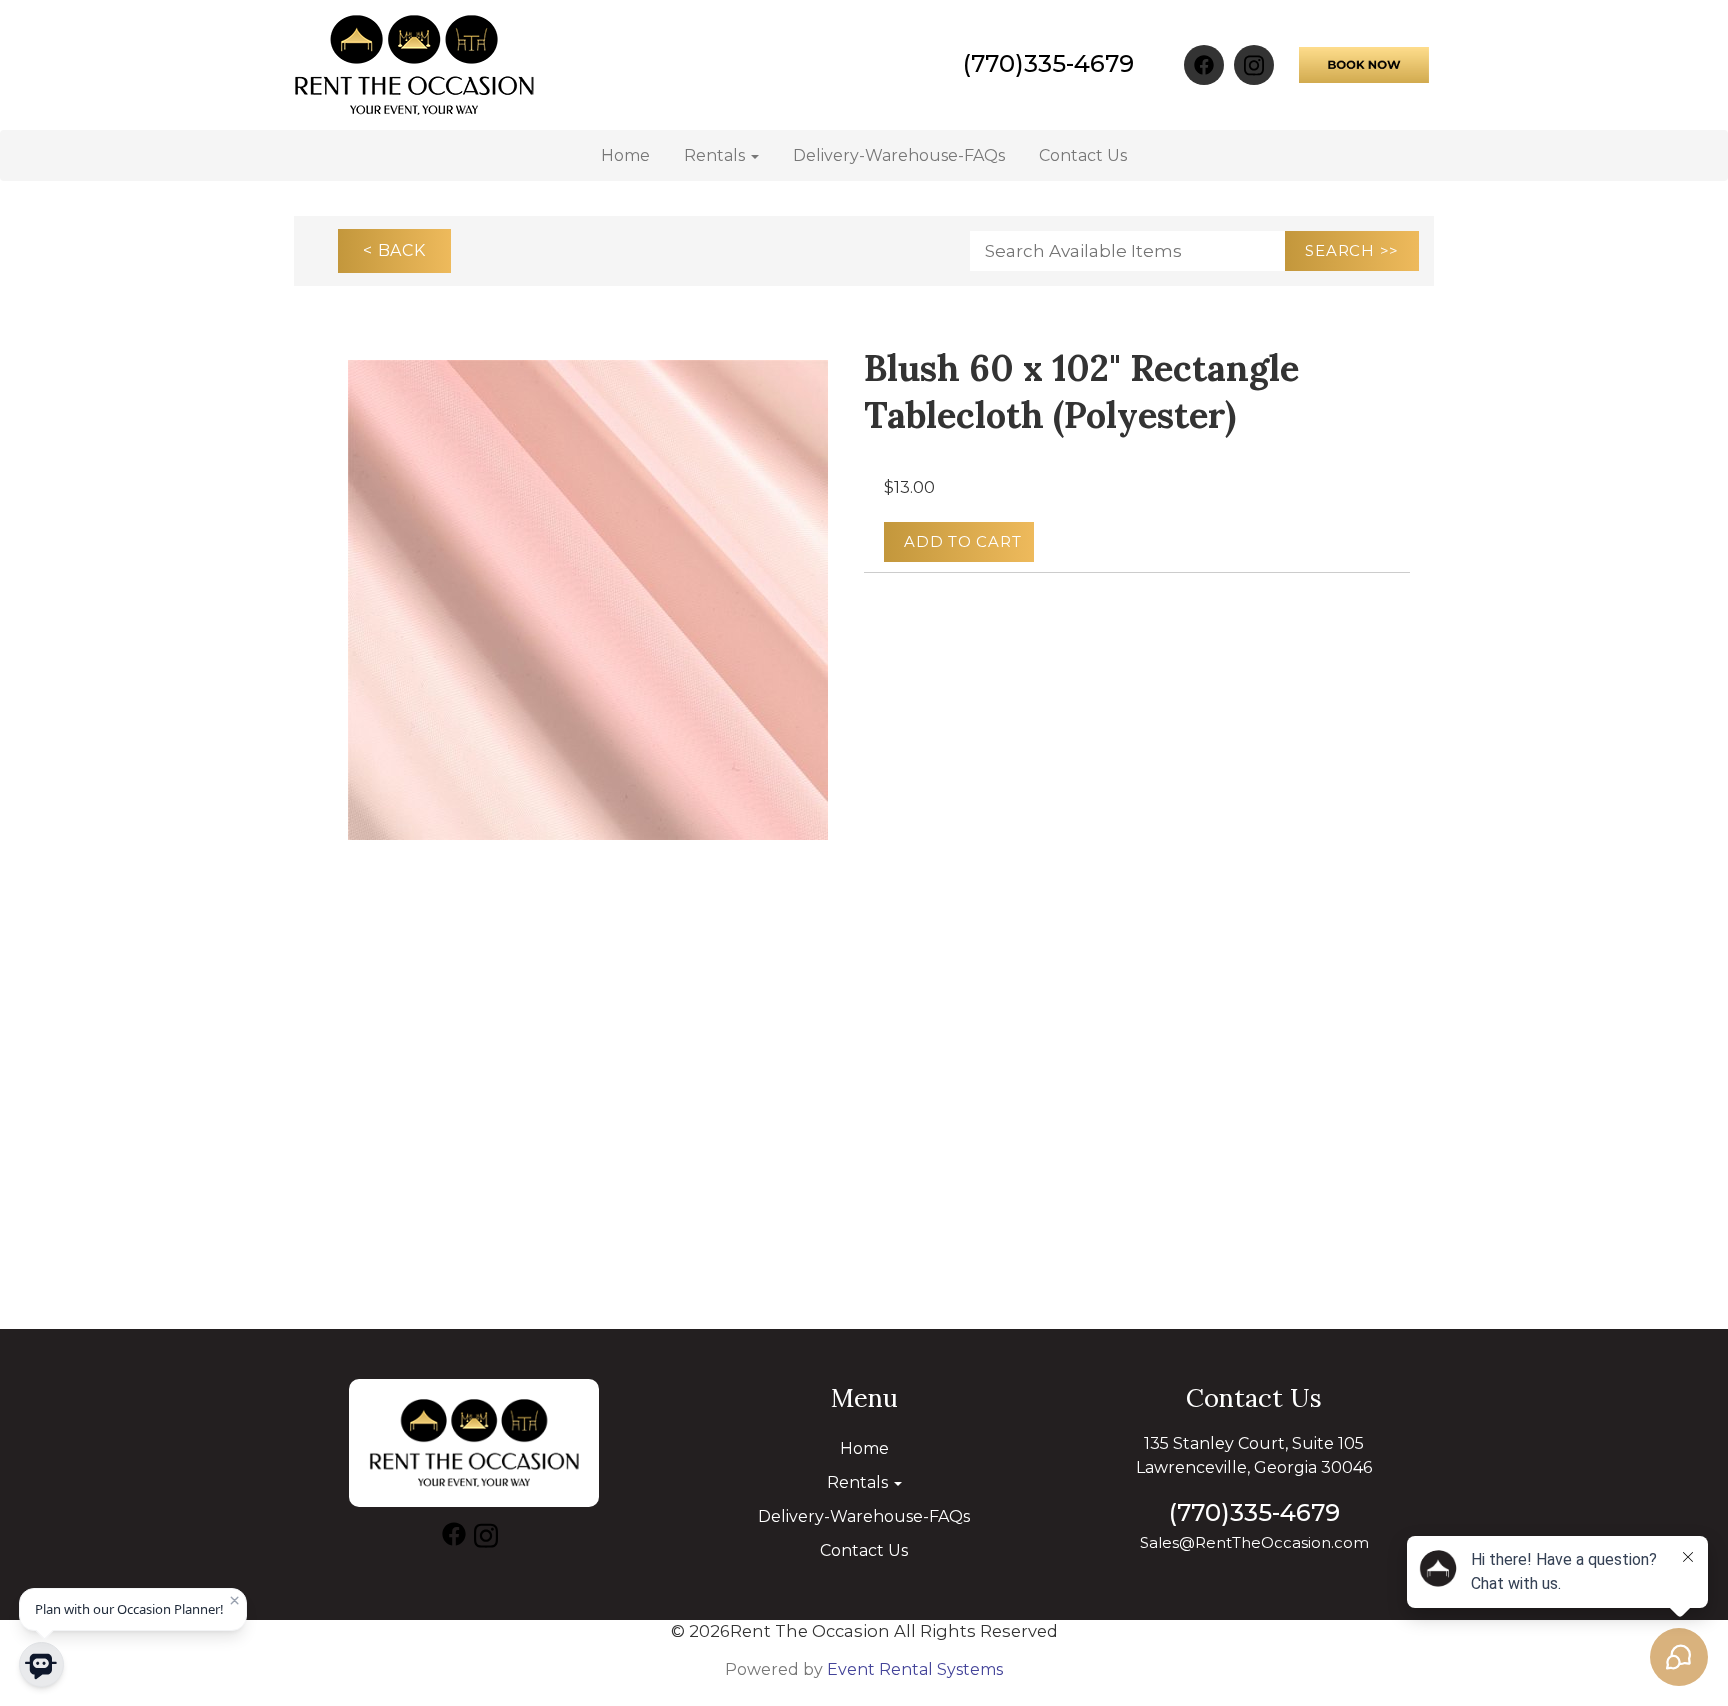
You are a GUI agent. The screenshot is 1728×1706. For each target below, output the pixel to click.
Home (625, 155)
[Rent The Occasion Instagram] (1254, 65)
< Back (394, 250)
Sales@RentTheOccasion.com (1254, 1542)
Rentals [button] (716, 155)
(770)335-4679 (1048, 63)
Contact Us (1083, 155)
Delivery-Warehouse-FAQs (899, 155)
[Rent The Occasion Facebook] (1204, 65)
